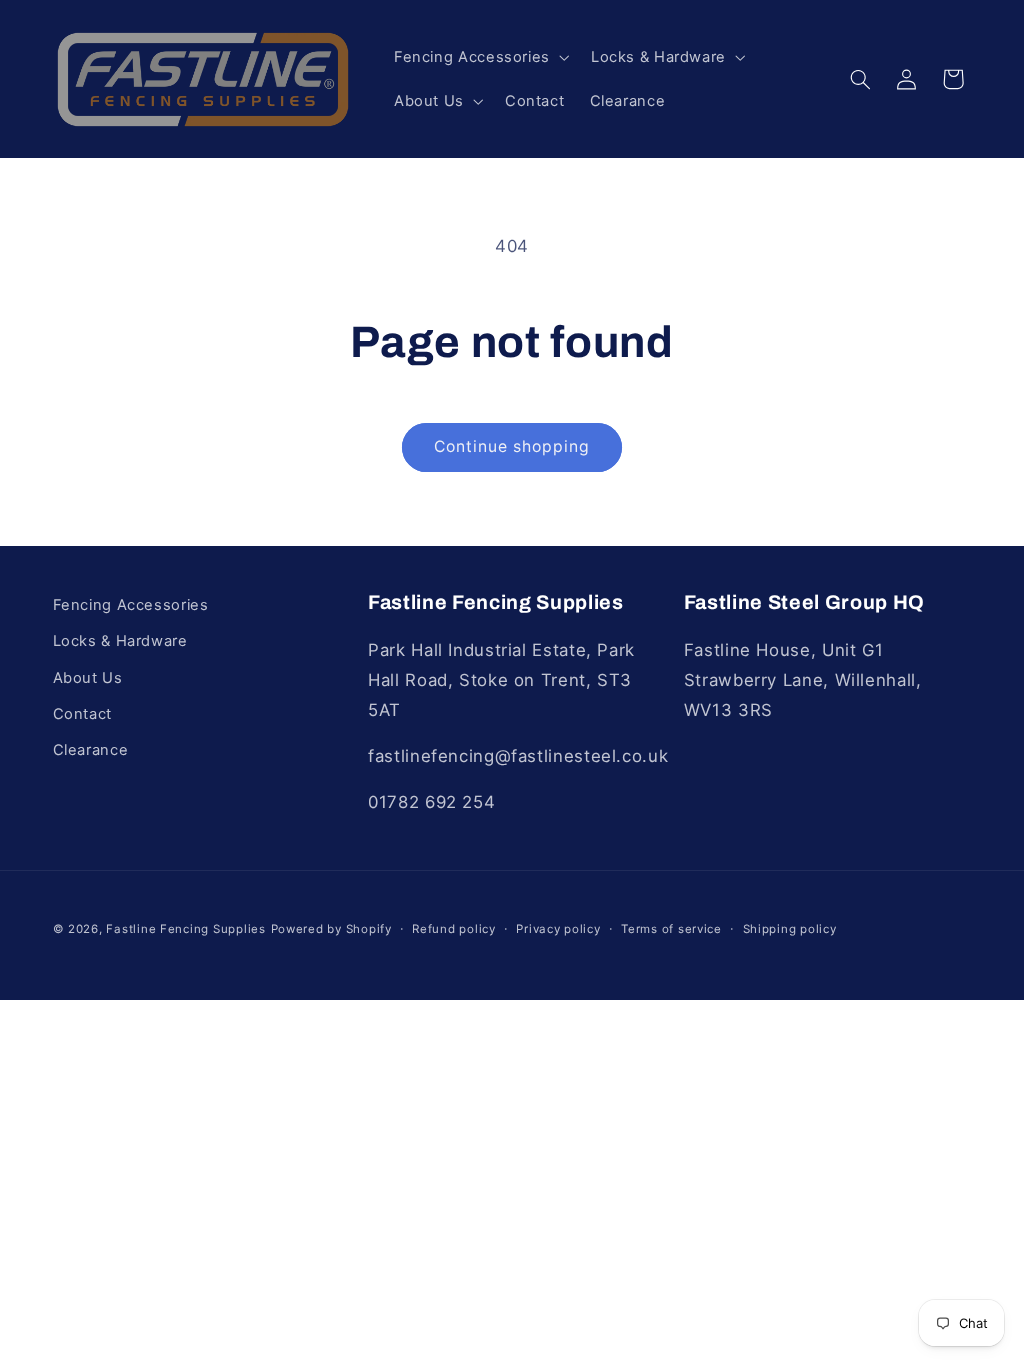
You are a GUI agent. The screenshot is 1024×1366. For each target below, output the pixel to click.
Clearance (91, 750)
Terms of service (671, 929)
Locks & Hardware (120, 641)
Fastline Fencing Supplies (185, 929)
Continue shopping (512, 446)
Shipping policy (790, 929)
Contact (82, 714)
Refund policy (454, 929)
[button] (479, 57)
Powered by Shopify (331, 929)
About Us (88, 678)
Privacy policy (558, 929)
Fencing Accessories (131, 605)
